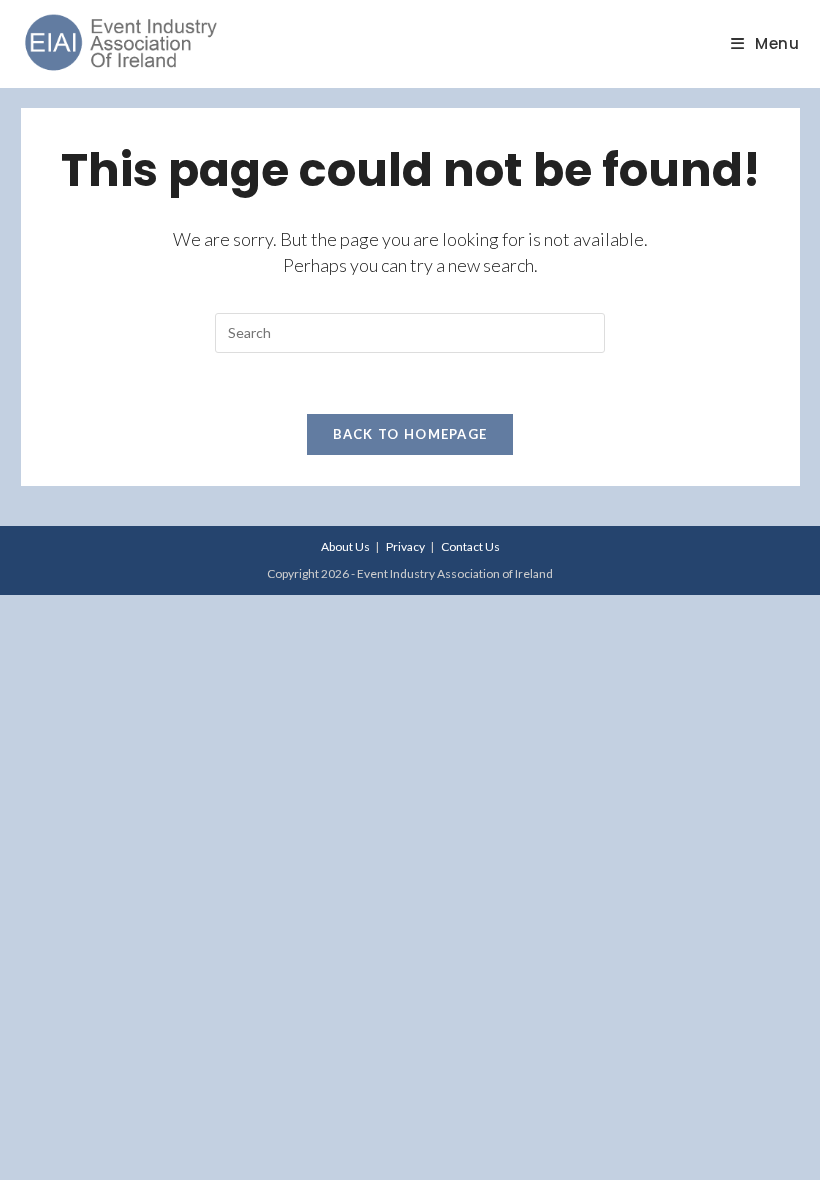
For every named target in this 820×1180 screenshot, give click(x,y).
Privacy (405, 546)
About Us (345, 546)
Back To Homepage (410, 434)
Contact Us (470, 546)
